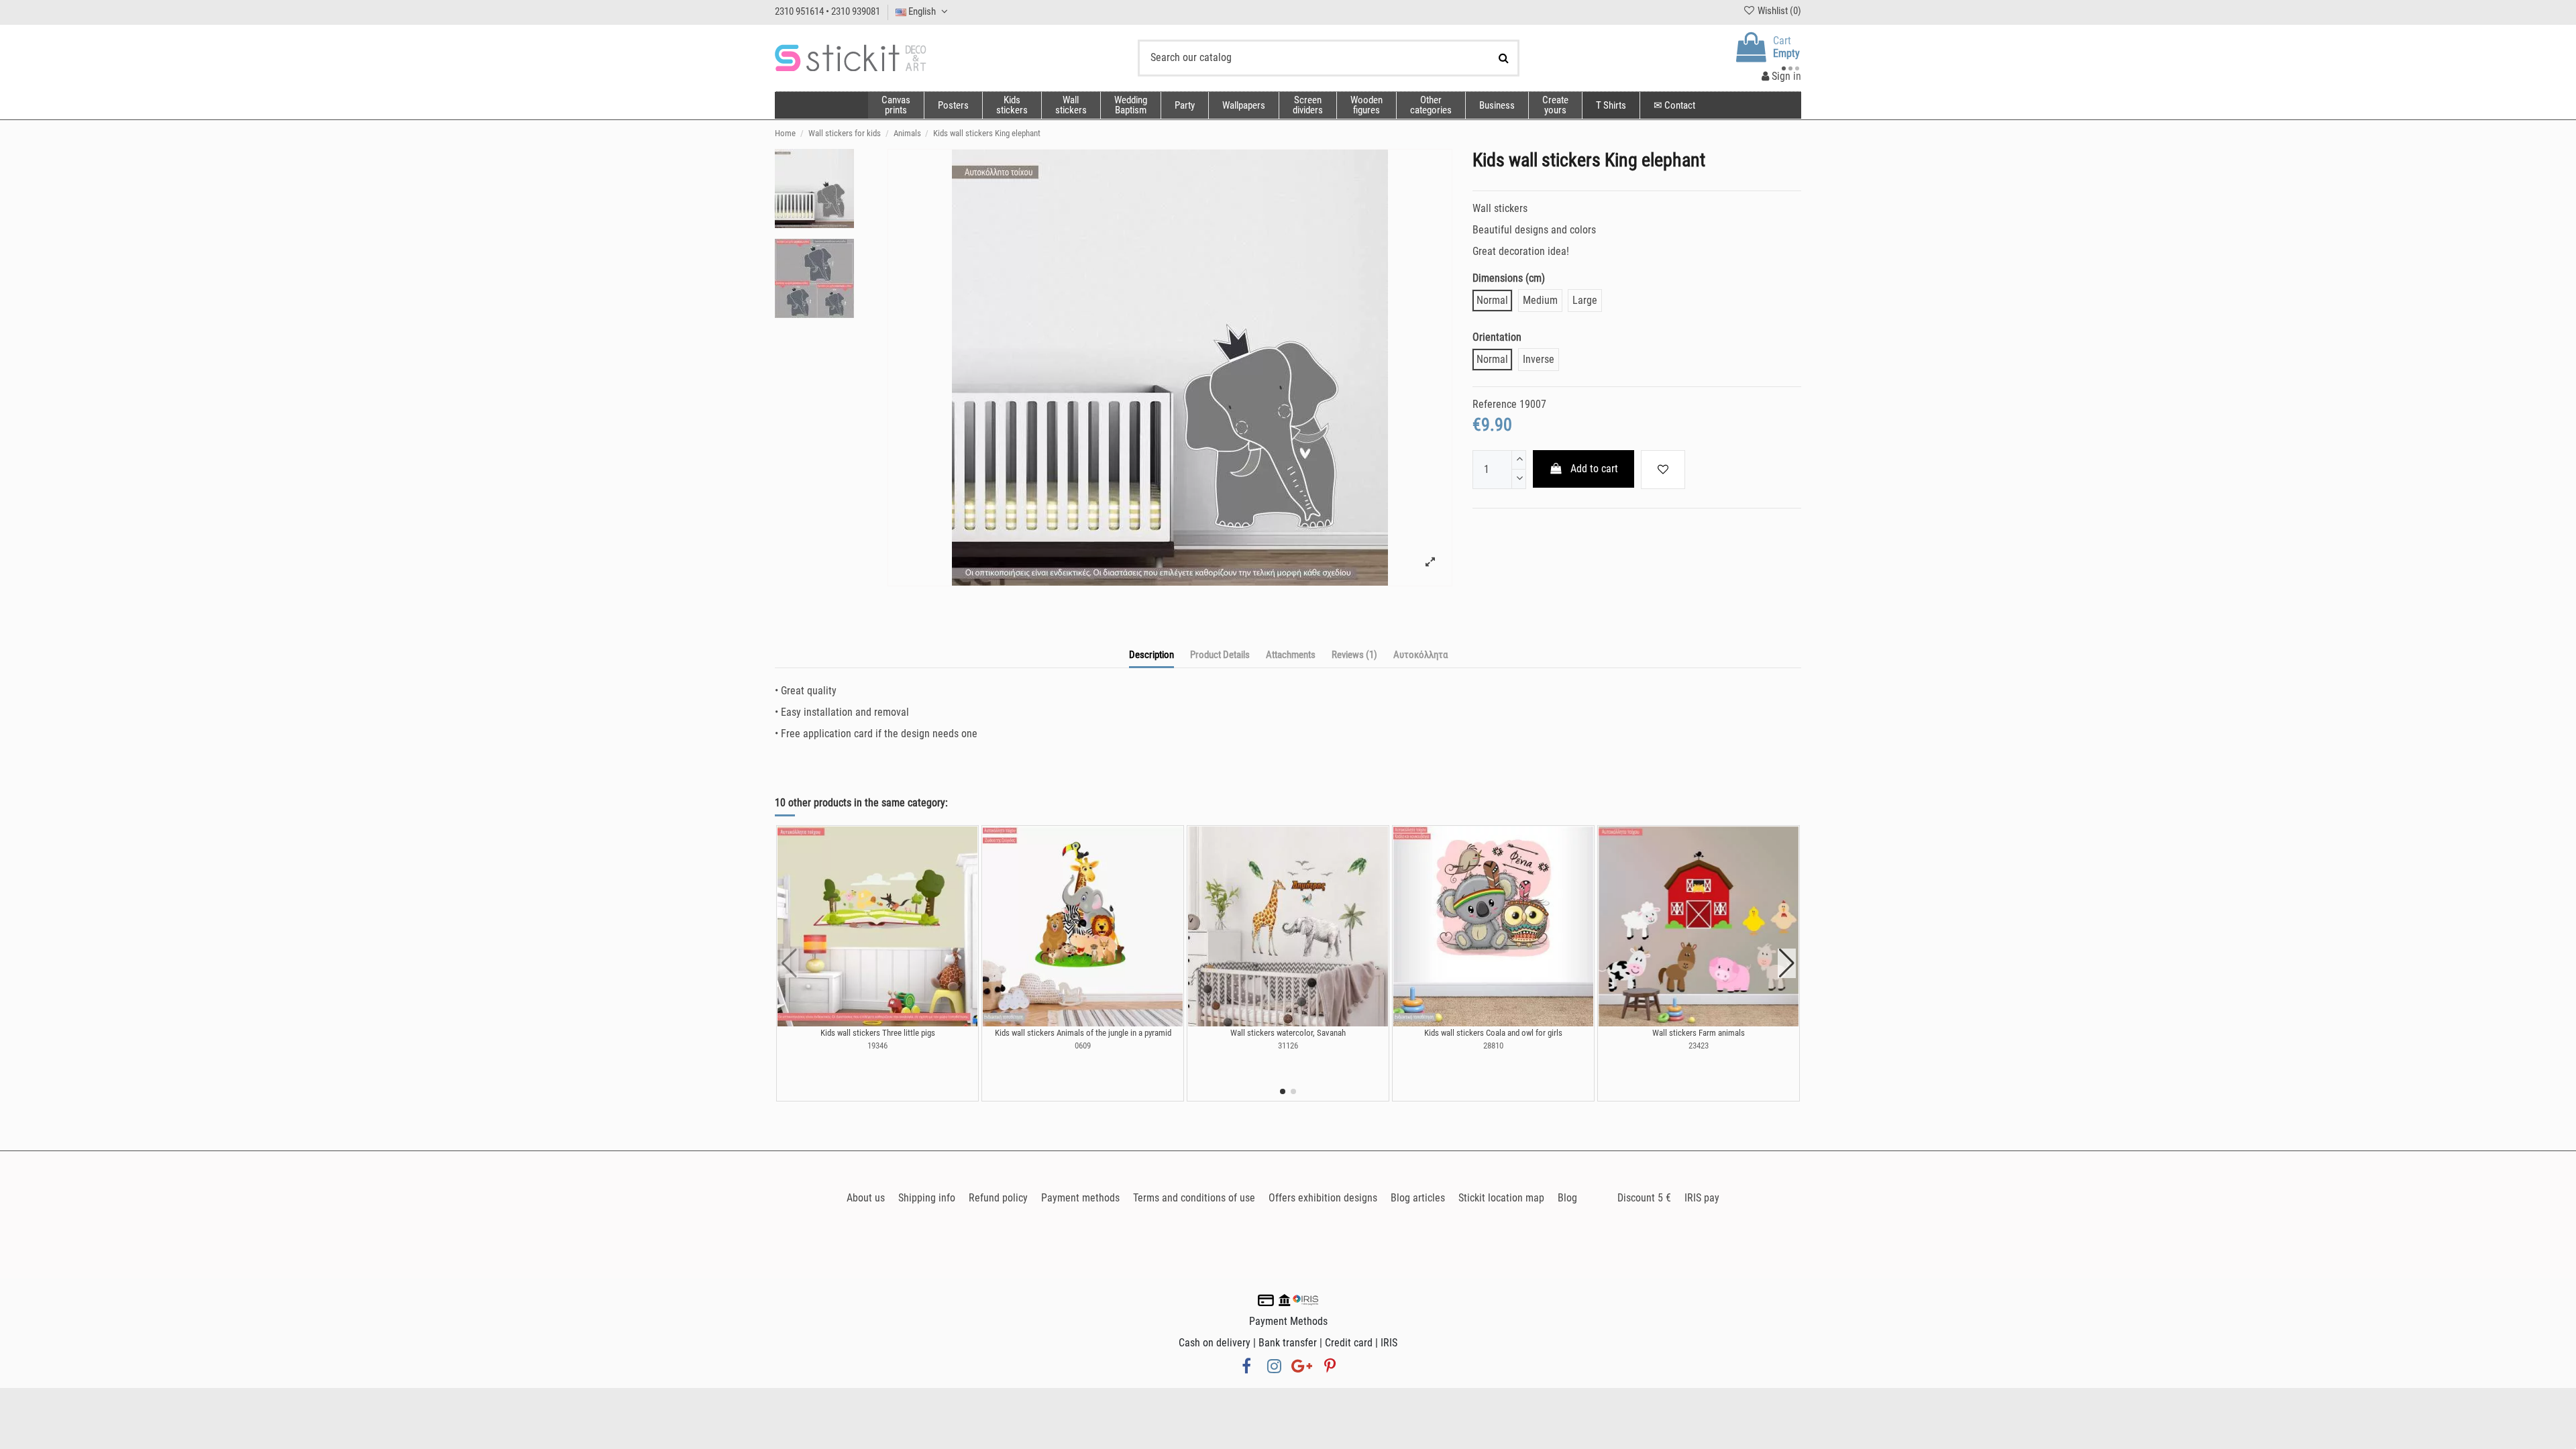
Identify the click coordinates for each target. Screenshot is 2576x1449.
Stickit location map (1501, 1198)
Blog (1567, 1198)
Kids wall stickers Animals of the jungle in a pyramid (1083, 1033)
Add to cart (1594, 469)
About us (866, 1198)
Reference (1495, 404)
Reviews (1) (1354, 655)
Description (1151, 655)
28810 (1493, 1045)
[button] (1431, 105)
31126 (1288, 1045)
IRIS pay (1702, 1198)
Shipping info (927, 1198)
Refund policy (998, 1198)
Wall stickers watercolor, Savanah (1288, 1033)
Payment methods (1080, 1198)
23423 (1699, 1045)
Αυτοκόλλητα (1420, 655)
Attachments (1291, 655)
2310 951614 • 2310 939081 (827, 11)
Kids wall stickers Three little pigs (878, 1033)
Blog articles (1418, 1198)
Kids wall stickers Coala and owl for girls (1493, 1033)
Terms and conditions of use (1194, 1198)
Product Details (1220, 655)
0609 (1083, 1045)
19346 (877, 1045)
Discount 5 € (1644, 1198)
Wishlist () (1778, 11)
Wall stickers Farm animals (1699, 1033)
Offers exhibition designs (1323, 1198)
